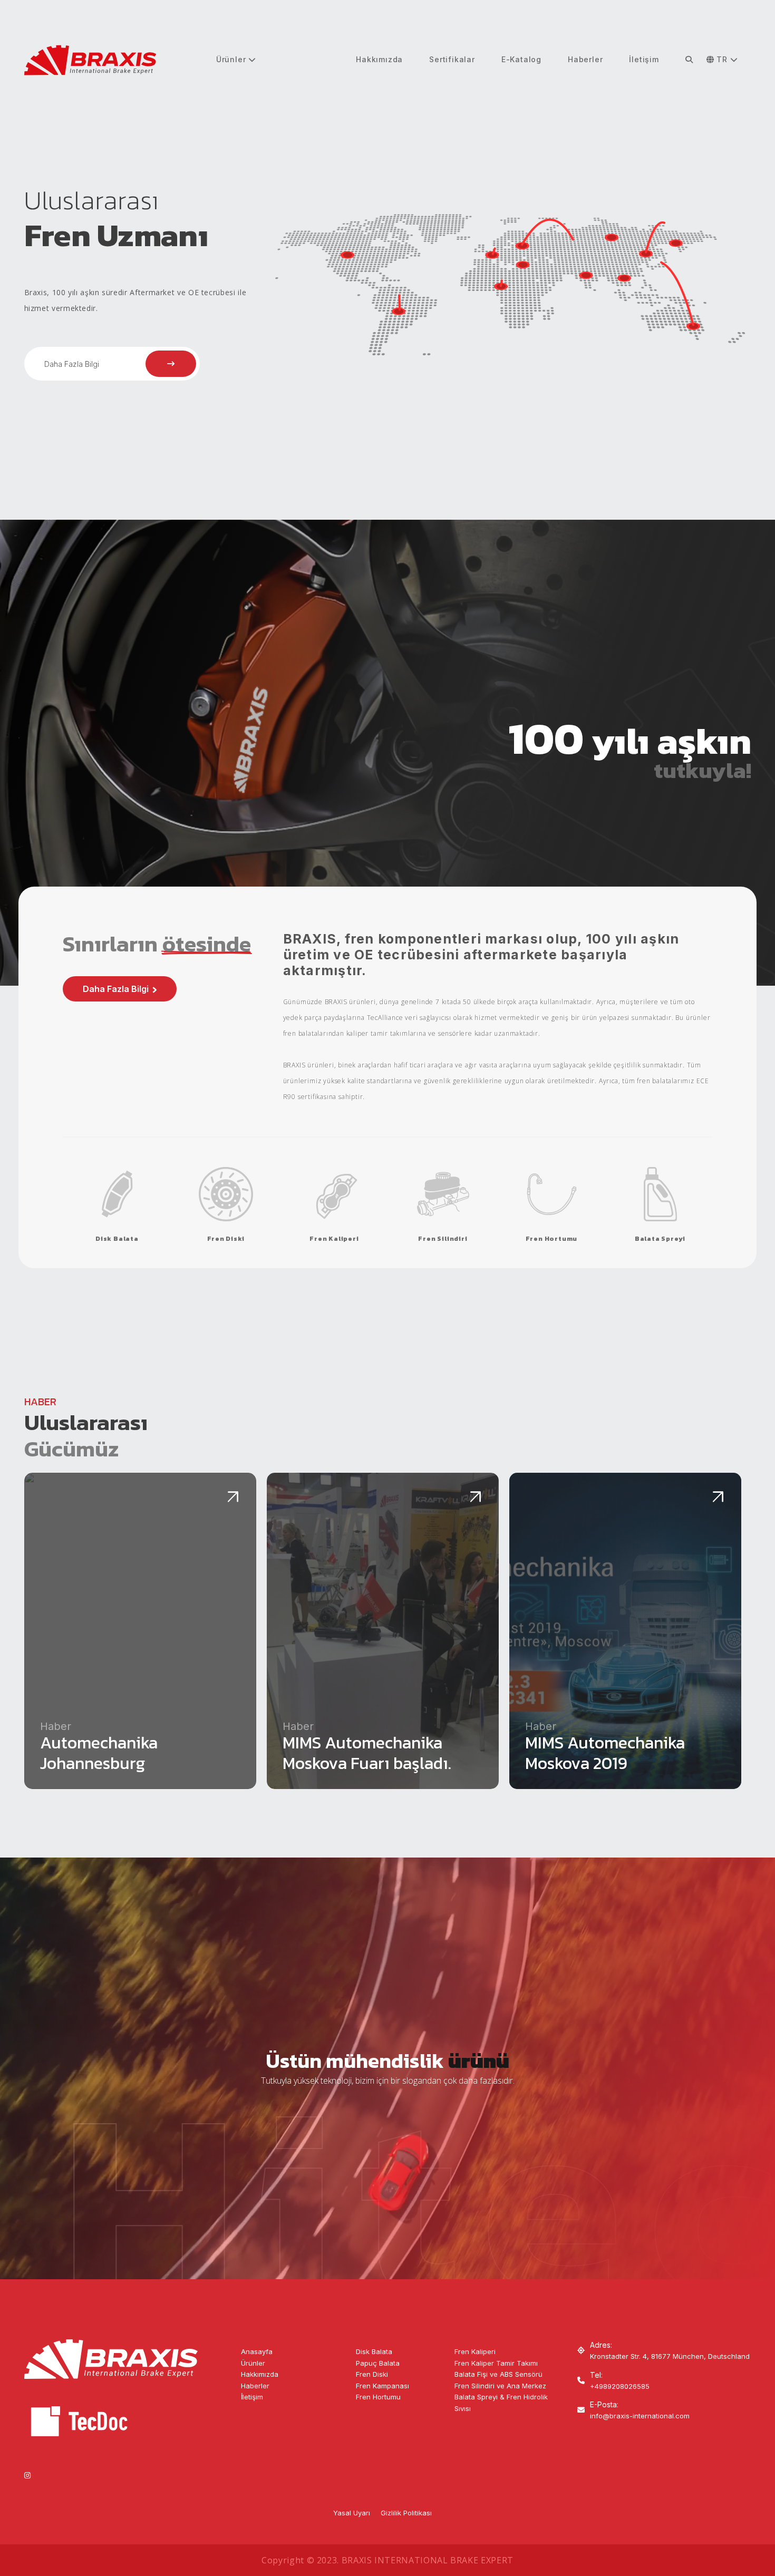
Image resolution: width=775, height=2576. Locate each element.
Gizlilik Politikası (406, 2513)
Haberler (585, 59)
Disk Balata (374, 2351)
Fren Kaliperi (475, 2351)
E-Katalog (521, 59)
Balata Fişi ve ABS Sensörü (498, 2374)
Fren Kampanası (382, 2386)
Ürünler (232, 59)
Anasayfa (257, 2351)
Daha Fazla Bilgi (72, 364)
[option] (388, 283)
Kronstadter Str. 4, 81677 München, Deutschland (670, 2356)
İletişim (644, 59)
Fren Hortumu (378, 2397)
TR (722, 59)
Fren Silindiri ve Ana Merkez (500, 2386)
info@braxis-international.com (640, 2416)
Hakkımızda (379, 59)
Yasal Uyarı (352, 2513)
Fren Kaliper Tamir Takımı (496, 2363)
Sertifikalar (452, 59)
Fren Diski (372, 2374)
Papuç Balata (378, 2363)
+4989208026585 (620, 2386)
